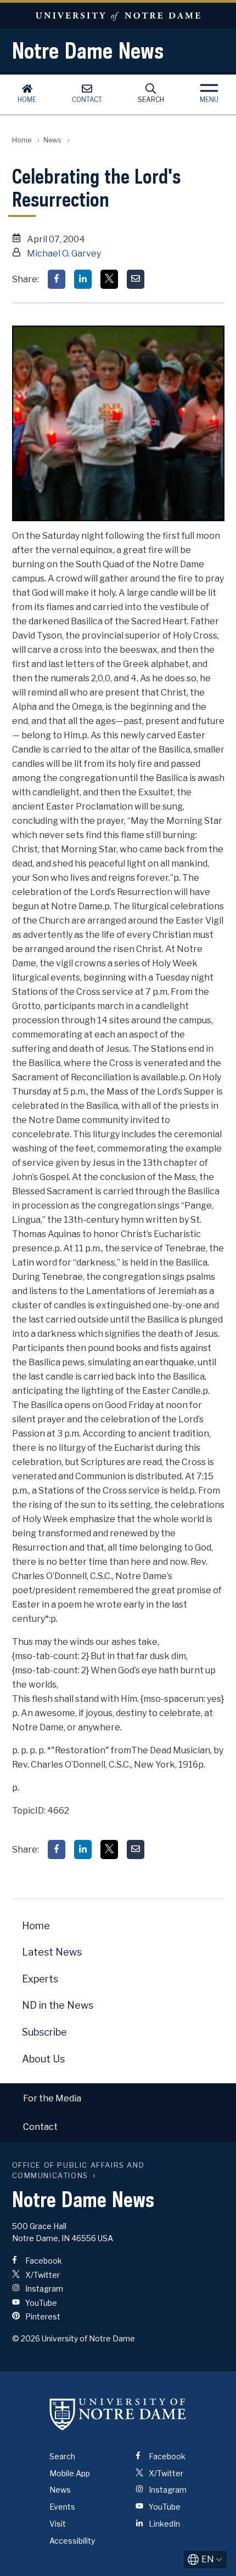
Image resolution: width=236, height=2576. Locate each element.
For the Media (52, 2098)
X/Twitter (42, 2275)
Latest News (52, 1952)
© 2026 (26, 2338)
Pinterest (42, 2316)
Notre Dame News (88, 50)
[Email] (136, 279)
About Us (43, 2059)
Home (27, 99)
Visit (58, 2524)
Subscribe (44, 2032)
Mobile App (70, 2473)
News (52, 140)
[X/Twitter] (109, 279)
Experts (40, 1979)
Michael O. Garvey (64, 253)
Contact (87, 99)
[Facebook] (57, 279)
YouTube (40, 2303)
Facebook (43, 2261)
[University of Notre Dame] (118, 2414)
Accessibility (72, 2541)
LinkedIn (164, 2524)
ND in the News (58, 2005)
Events (62, 2507)
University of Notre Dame (118, 16)
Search (151, 99)
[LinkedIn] (83, 279)
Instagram (43, 2289)
